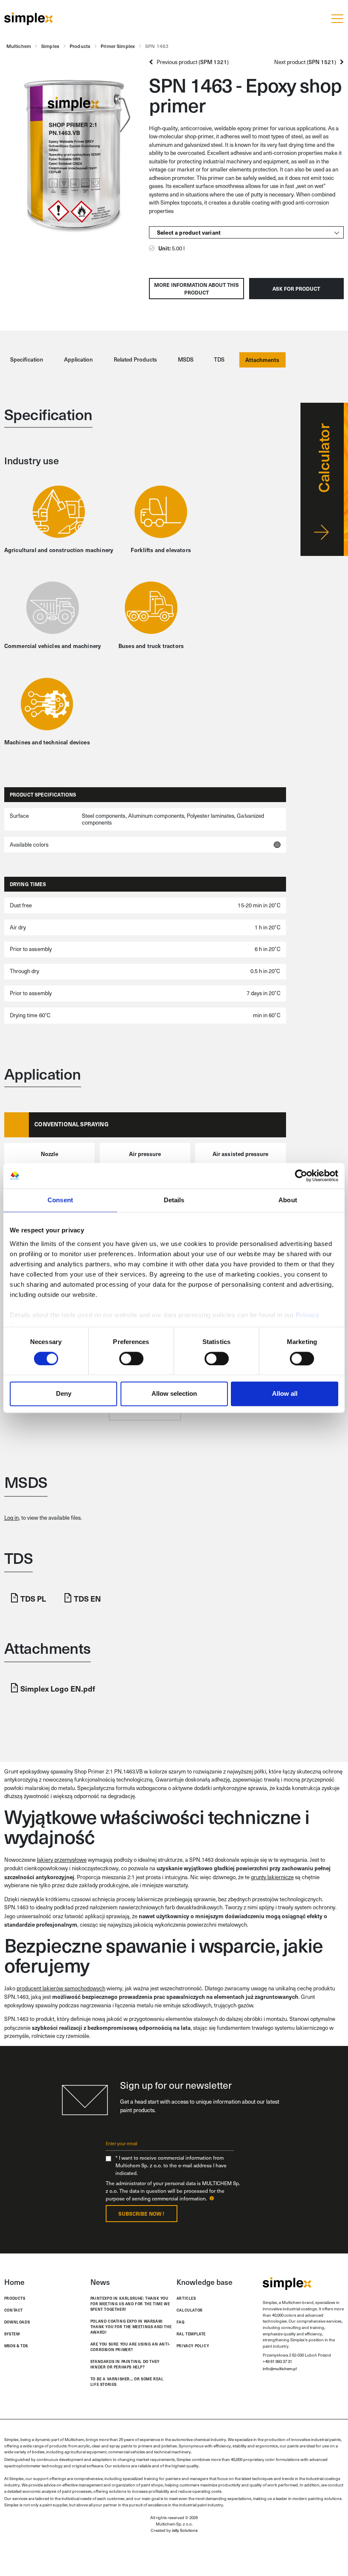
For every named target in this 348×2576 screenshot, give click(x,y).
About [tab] (288, 1200)
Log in (11, 1518)
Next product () (307, 62)
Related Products (135, 359)
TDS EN (87, 1598)
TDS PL (33, 1598)
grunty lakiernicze (272, 1877)
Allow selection (174, 1394)
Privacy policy (193, 2346)
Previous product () (191, 62)
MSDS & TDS (16, 2346)
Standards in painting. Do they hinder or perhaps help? (125, 2364)
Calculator (190, 2310)
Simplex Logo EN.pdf (58, 1688)
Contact (14, 2310)
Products (15, 2298)
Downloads (17, 2322)
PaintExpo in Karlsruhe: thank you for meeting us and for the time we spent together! (130, 2304)
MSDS (186, 359)
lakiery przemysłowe (62, 1860)
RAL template (191, 2334)
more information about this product (196, 289)
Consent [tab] (60, 1200)
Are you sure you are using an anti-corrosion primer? (130, 2347)
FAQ (181, 2322)
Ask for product (296, 289)
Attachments (262, 360)
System (12, 2334)
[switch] (131, 1358)
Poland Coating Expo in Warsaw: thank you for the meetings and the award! (131, 2326)
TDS (219, 359)
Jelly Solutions (185, 2530)
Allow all (285, 1394)
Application (79, 359)
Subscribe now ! (141, 2214)
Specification (27, 359)
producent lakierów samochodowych (61, 1988)
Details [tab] (174, 1200)
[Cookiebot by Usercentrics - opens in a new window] (301, 1176)
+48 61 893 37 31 (277, 2361)
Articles (186, 2298)
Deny (64, 1394)
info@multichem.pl (280, 2368)
